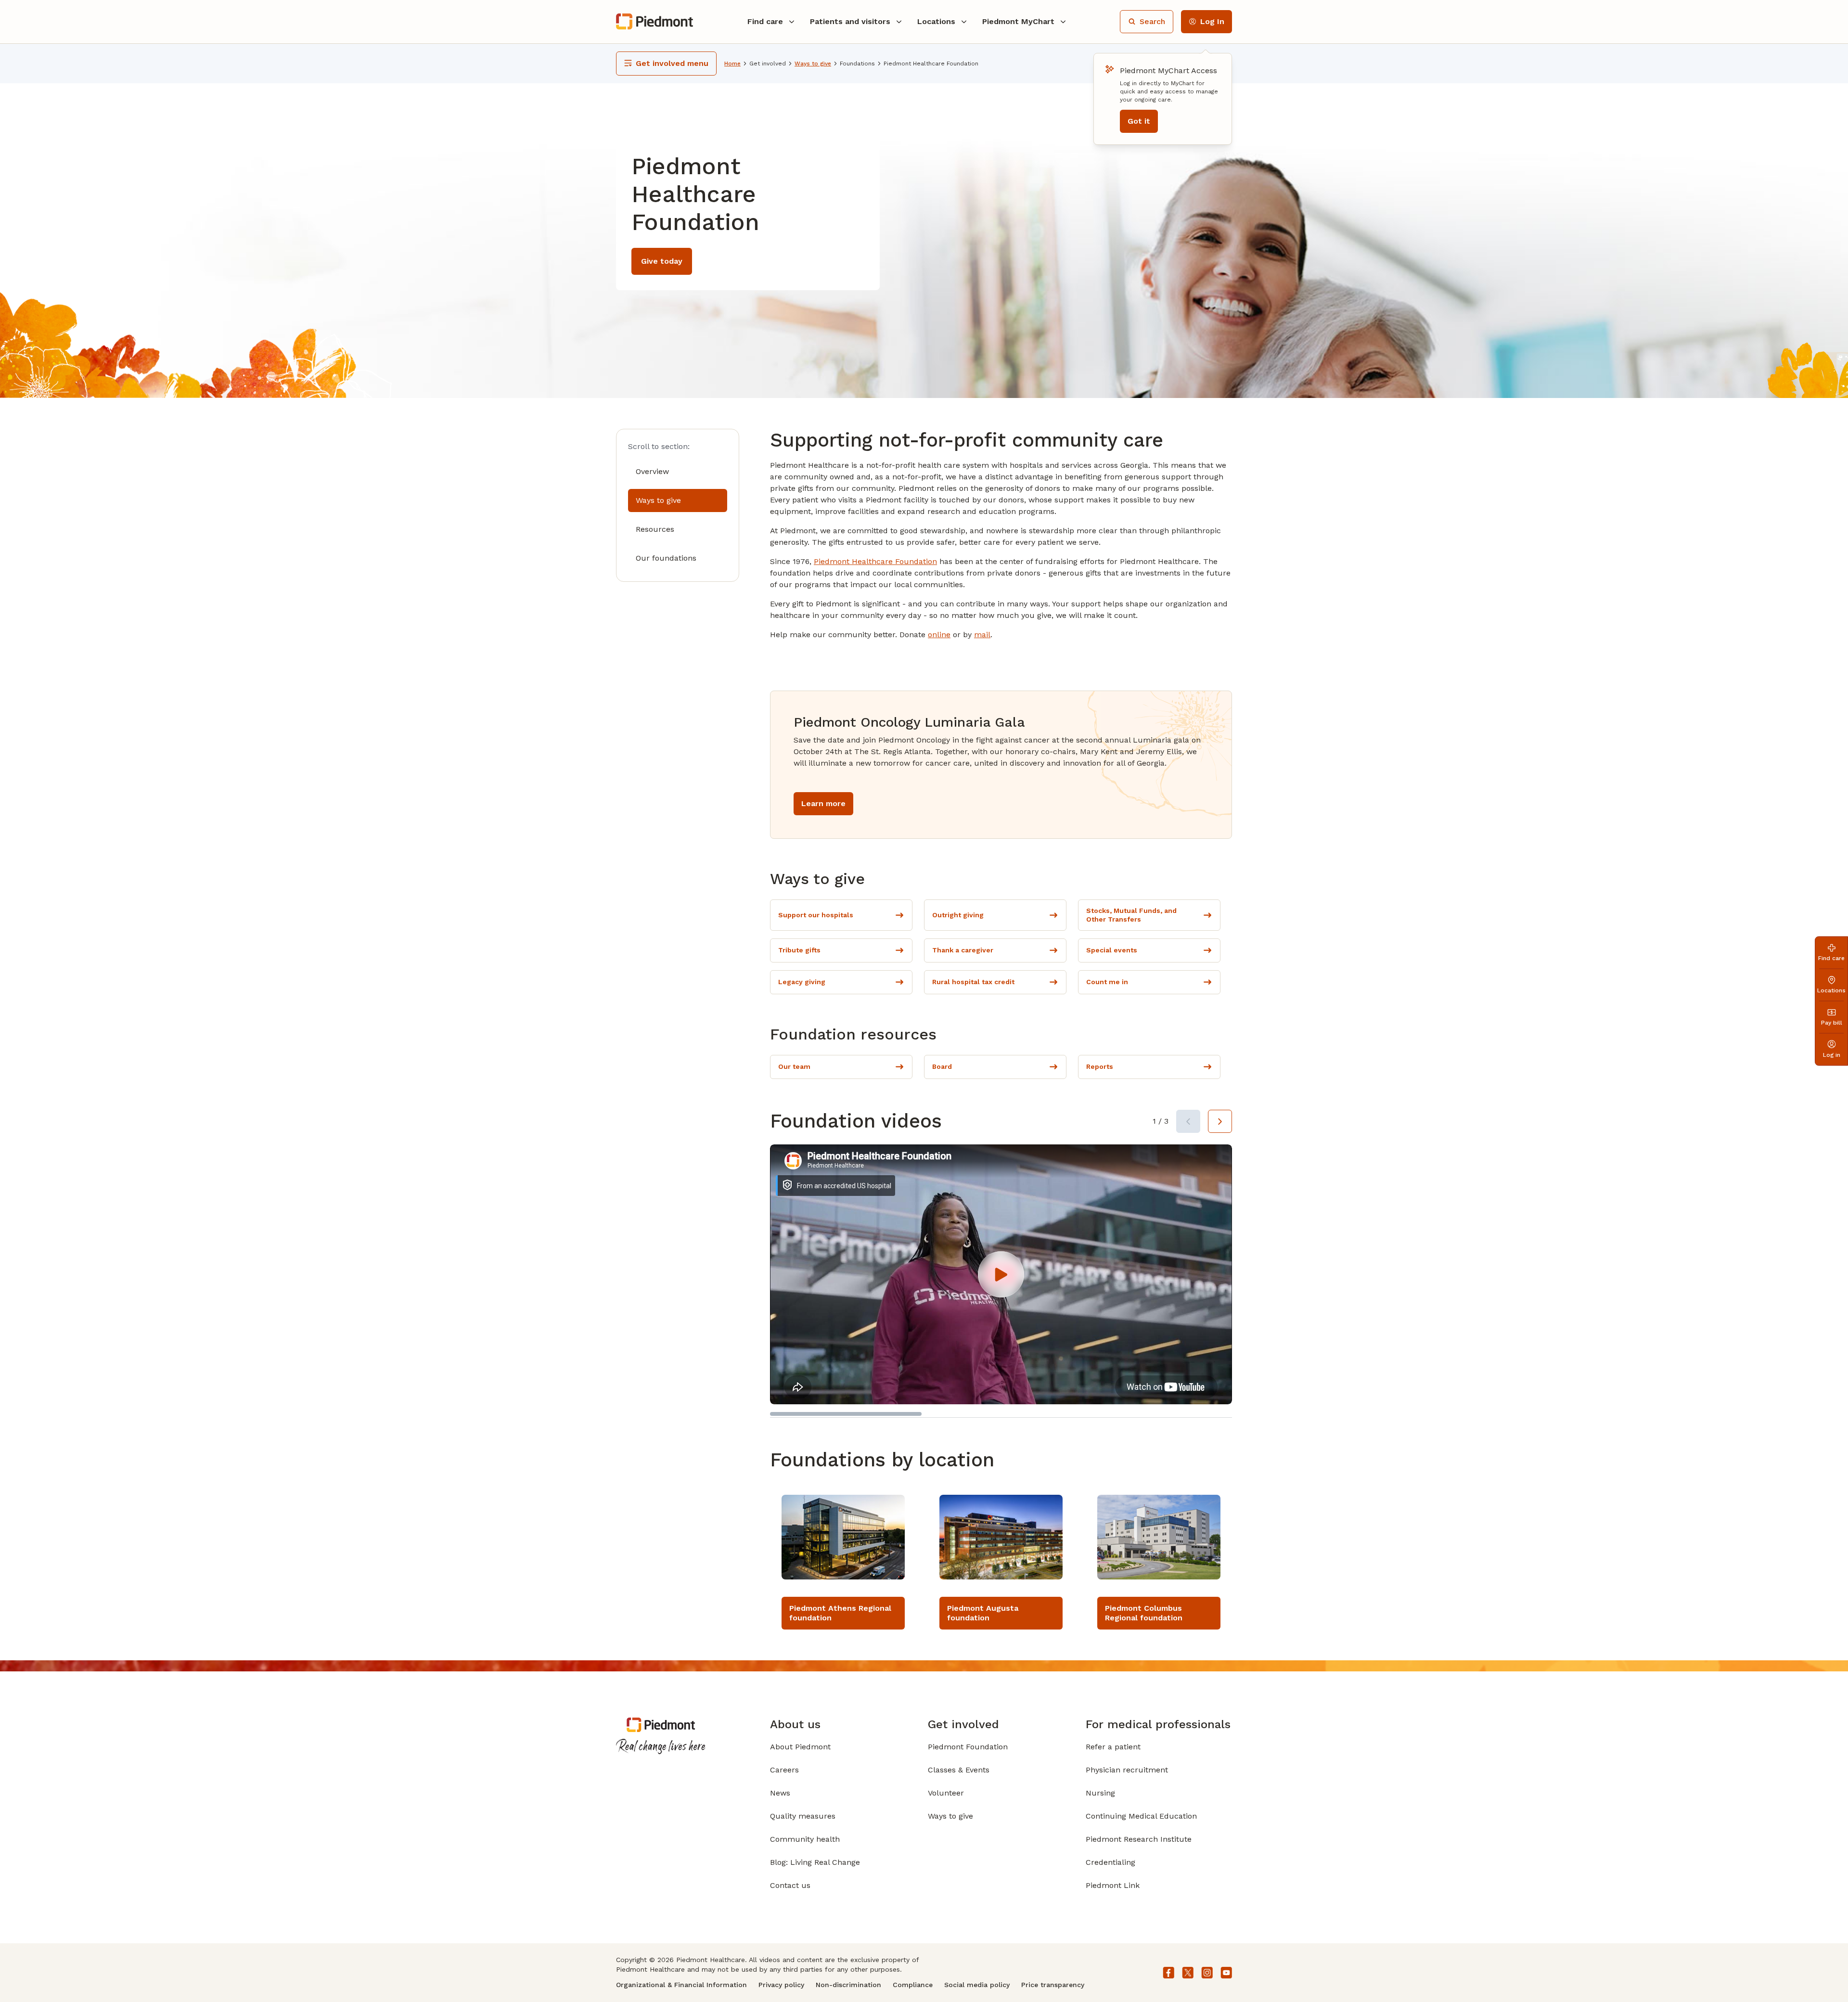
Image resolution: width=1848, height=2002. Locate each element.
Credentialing (1110, 1862)
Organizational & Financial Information (681, 1985)
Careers (784, 1770)
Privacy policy (781, 1985)
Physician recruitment (1127, 1770)
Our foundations (666, 558)
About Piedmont (800, 1747)
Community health (805, 1839)
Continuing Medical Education (1141, 1816)
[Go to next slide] (1220, 1121)
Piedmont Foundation (968, 1747)
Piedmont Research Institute (1139, 1839)
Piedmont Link (1113, 1885)
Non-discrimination (848, 1985)
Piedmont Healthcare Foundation (875, 561)
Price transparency (1053, 1985)
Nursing (1100, 1793)
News (780, 1793)
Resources (655, 529)
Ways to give (658, 500)
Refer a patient (1113, 1747)
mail (982, 635)
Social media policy (977, 1985)
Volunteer (946, 1793)
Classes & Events (959, 1770)
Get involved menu (672, 63)
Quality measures (803, 1816)
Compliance (913, 1985)
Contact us (790, 1885)
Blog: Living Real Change (815, 1862)
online (939, 635)
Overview (652, 471)
